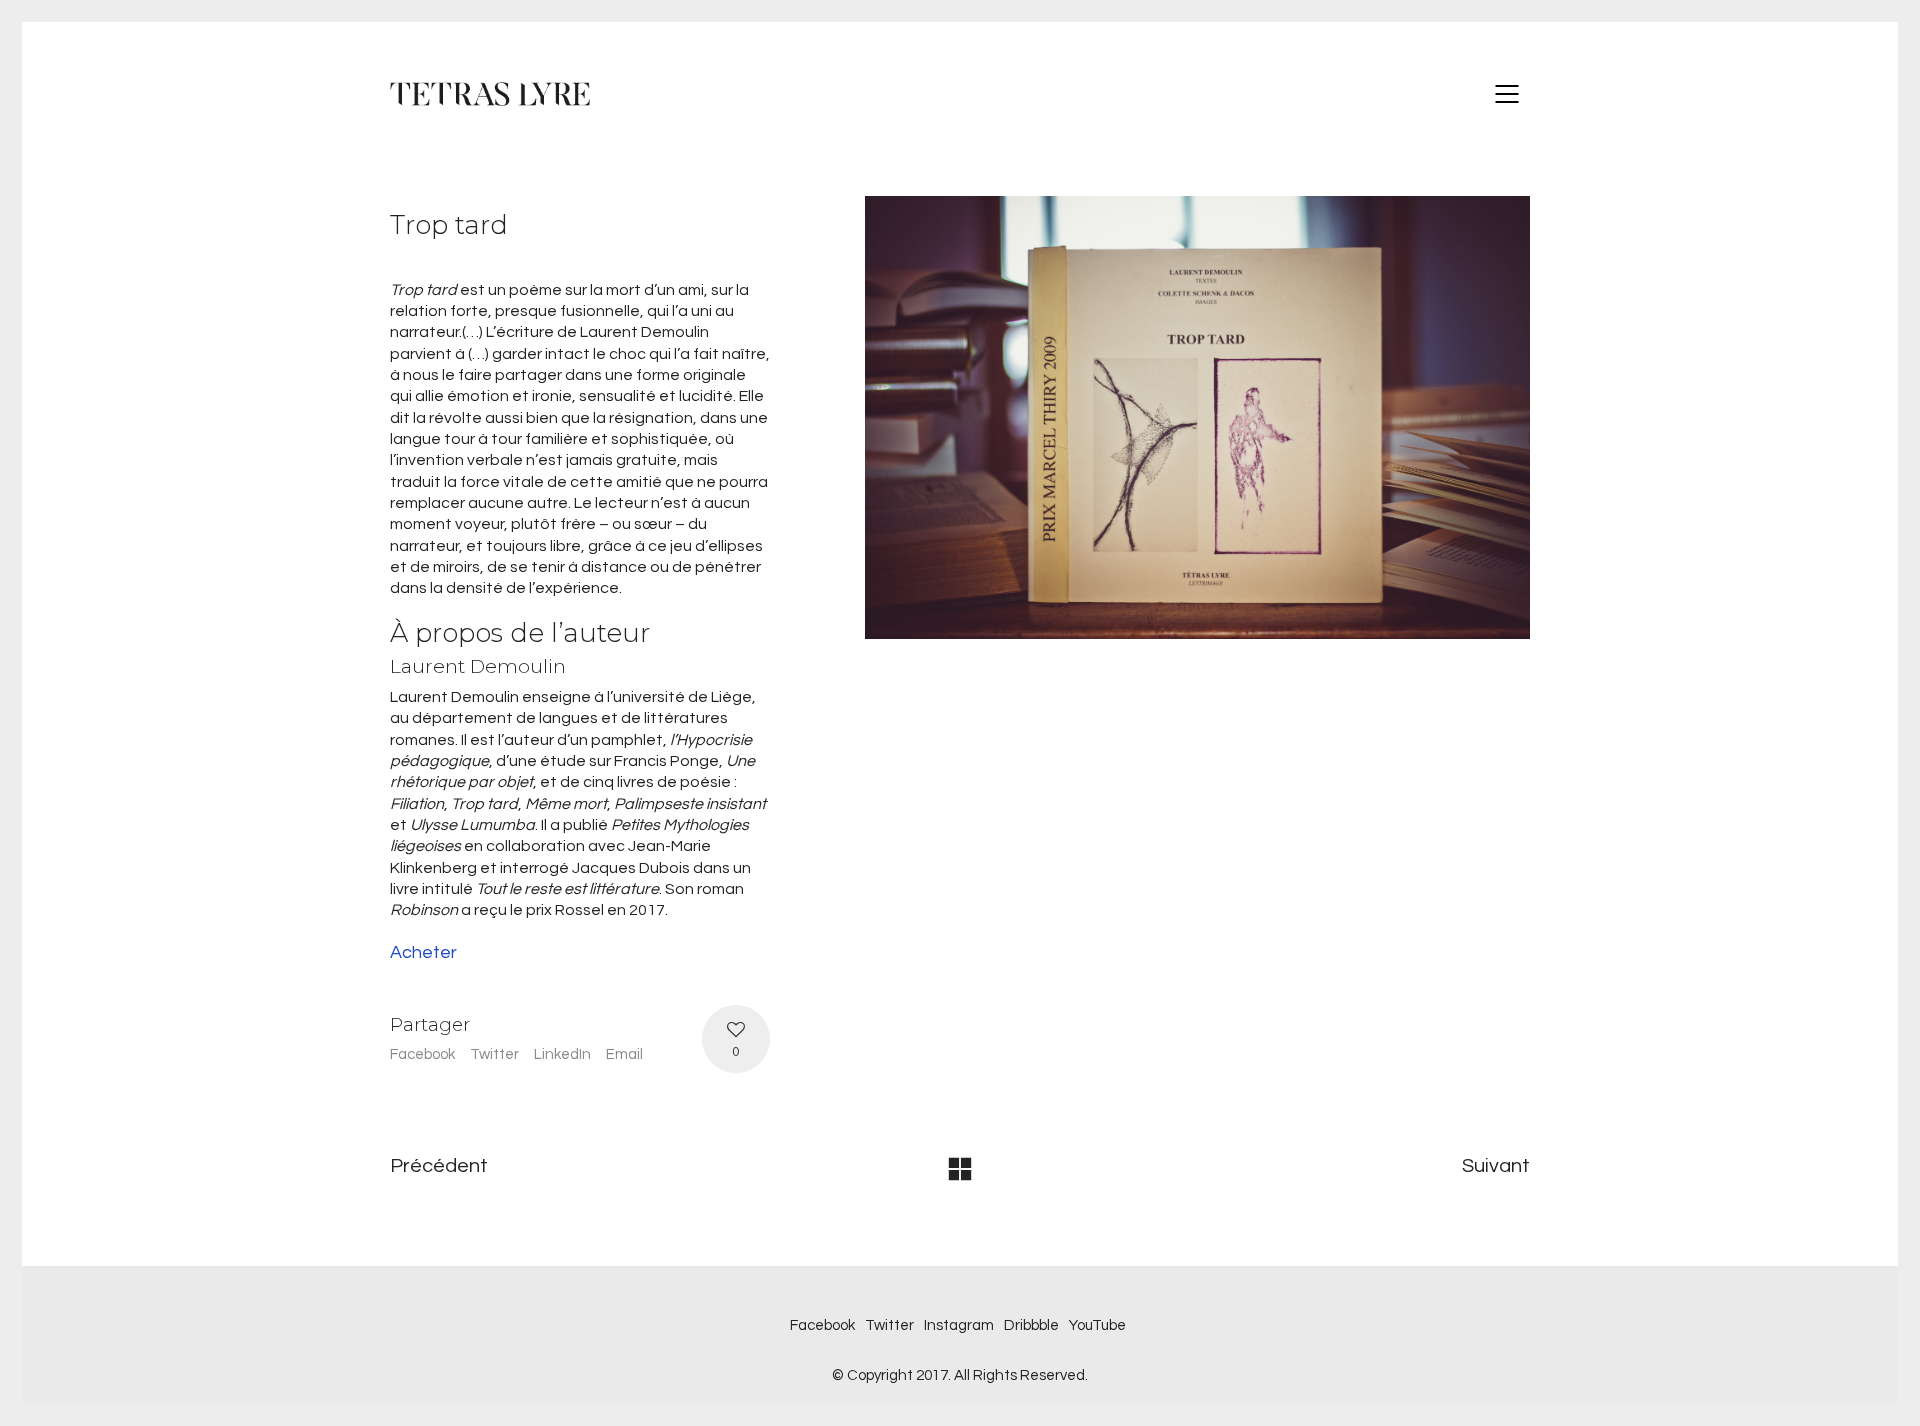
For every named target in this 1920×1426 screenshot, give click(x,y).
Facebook (422, 1054)
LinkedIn (562, 1054)
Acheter (423, 952)
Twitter (494, 1054)
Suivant (1496, 1166)
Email (624, 1054)
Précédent (439, 1166)
